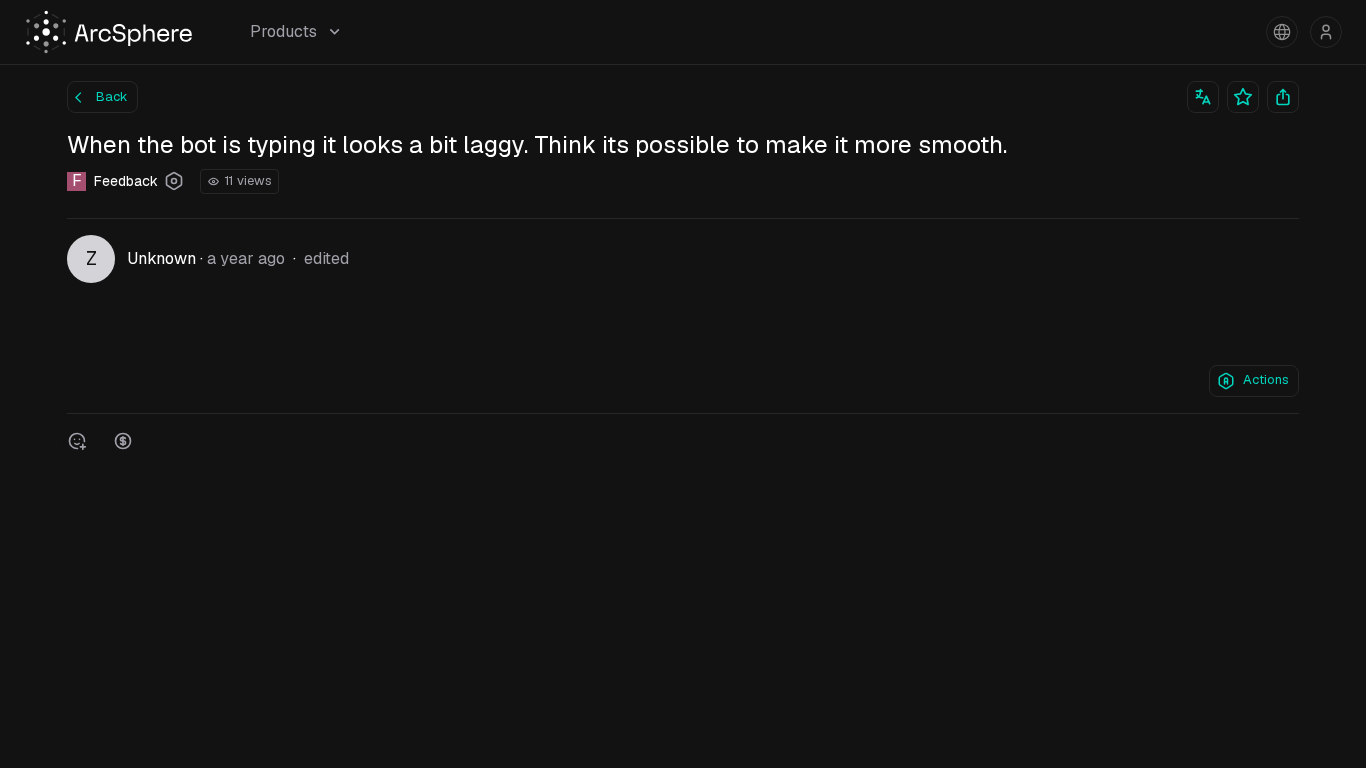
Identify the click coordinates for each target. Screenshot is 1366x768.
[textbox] (683, 324)
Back (112, 96)
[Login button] (1326, 32)
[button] (1282, 32)
